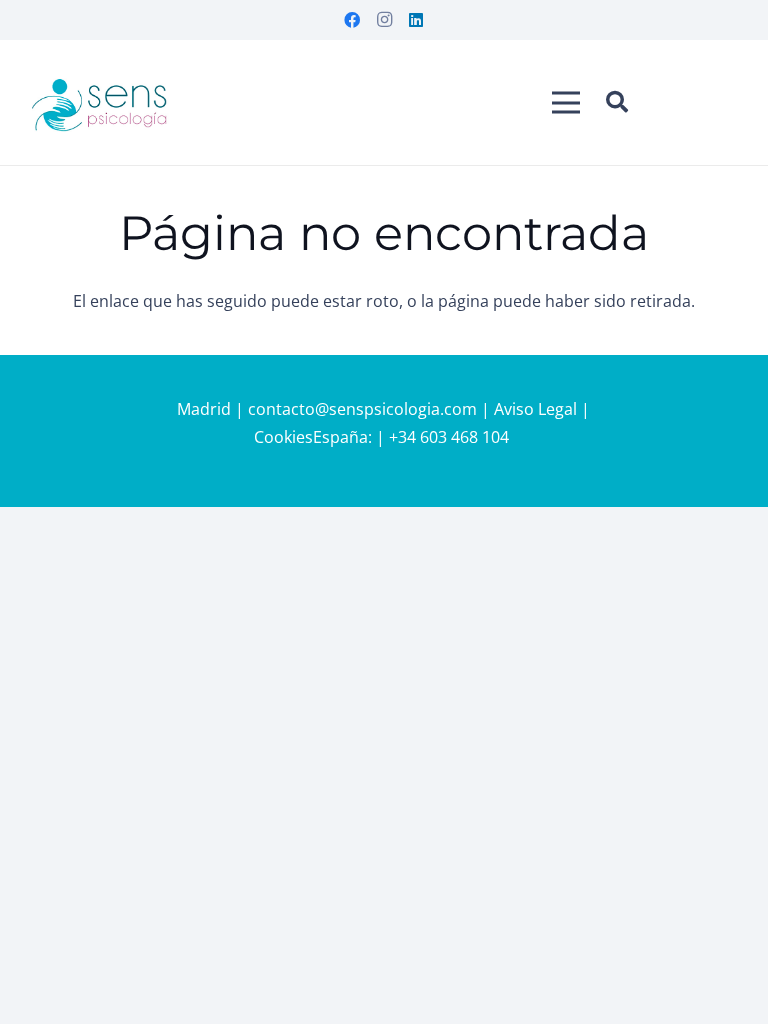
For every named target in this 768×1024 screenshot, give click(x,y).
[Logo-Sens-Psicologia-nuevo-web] (99, 102)
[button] (617, 102)
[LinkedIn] (416, 20)
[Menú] (566, 103)
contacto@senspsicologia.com (364, 409)
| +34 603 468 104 (444, 437)
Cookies (283, 437)
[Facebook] (352, 20)
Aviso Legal (535, 409)
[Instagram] (384, 20)
